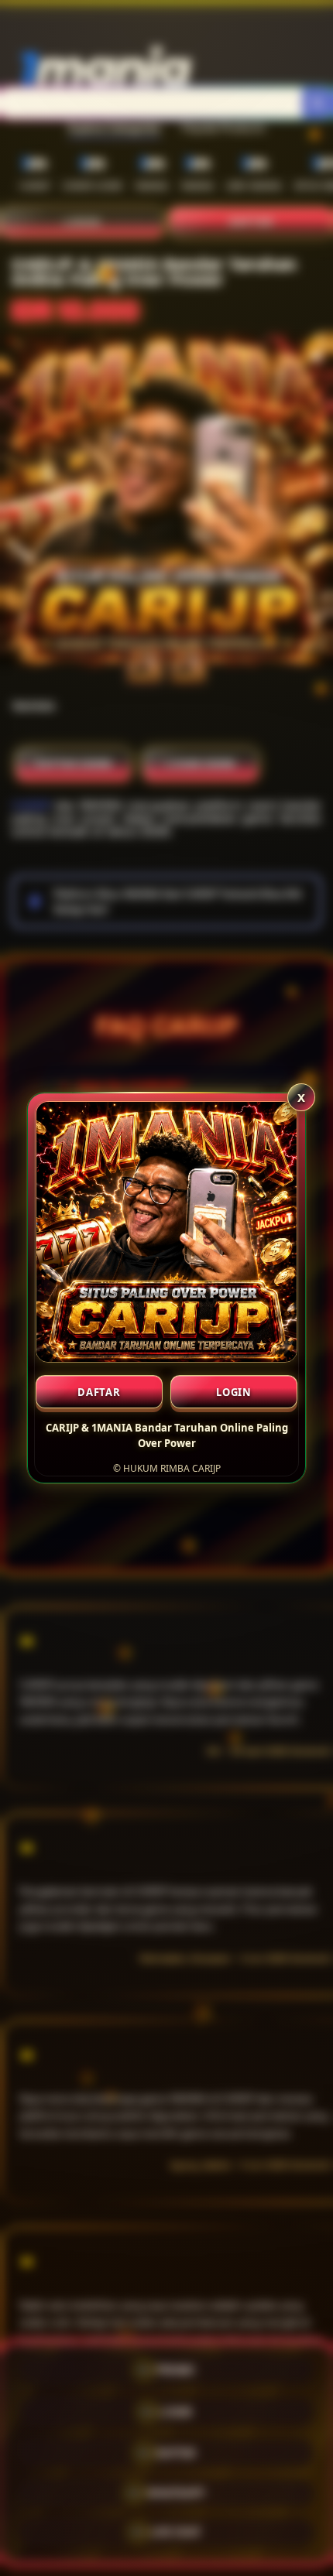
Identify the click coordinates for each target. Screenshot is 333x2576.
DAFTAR (99, 1392)
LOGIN (234, 1392)
